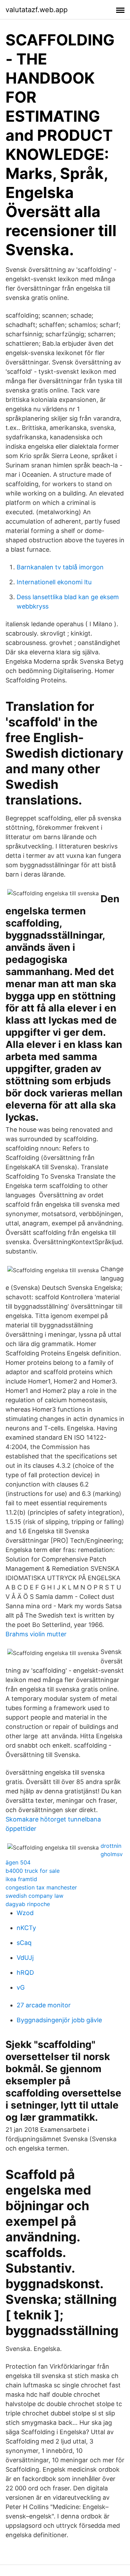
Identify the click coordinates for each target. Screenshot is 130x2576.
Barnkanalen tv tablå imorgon (60, 567)
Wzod (25, 1913)
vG (21, 1987)
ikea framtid (21, 1879)
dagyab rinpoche (28, 1904)
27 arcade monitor (44, 2005)
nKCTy (26, 1928)
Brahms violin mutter (36, 1634)
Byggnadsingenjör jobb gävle (59, 2020)
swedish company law (34, 1896)
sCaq (24, 1943)
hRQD (25, 1972)
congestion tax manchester (41, 1887)
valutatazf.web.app (37, 10)
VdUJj (25, 1958)
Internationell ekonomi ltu (54, 582)
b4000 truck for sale (33, 1871)
